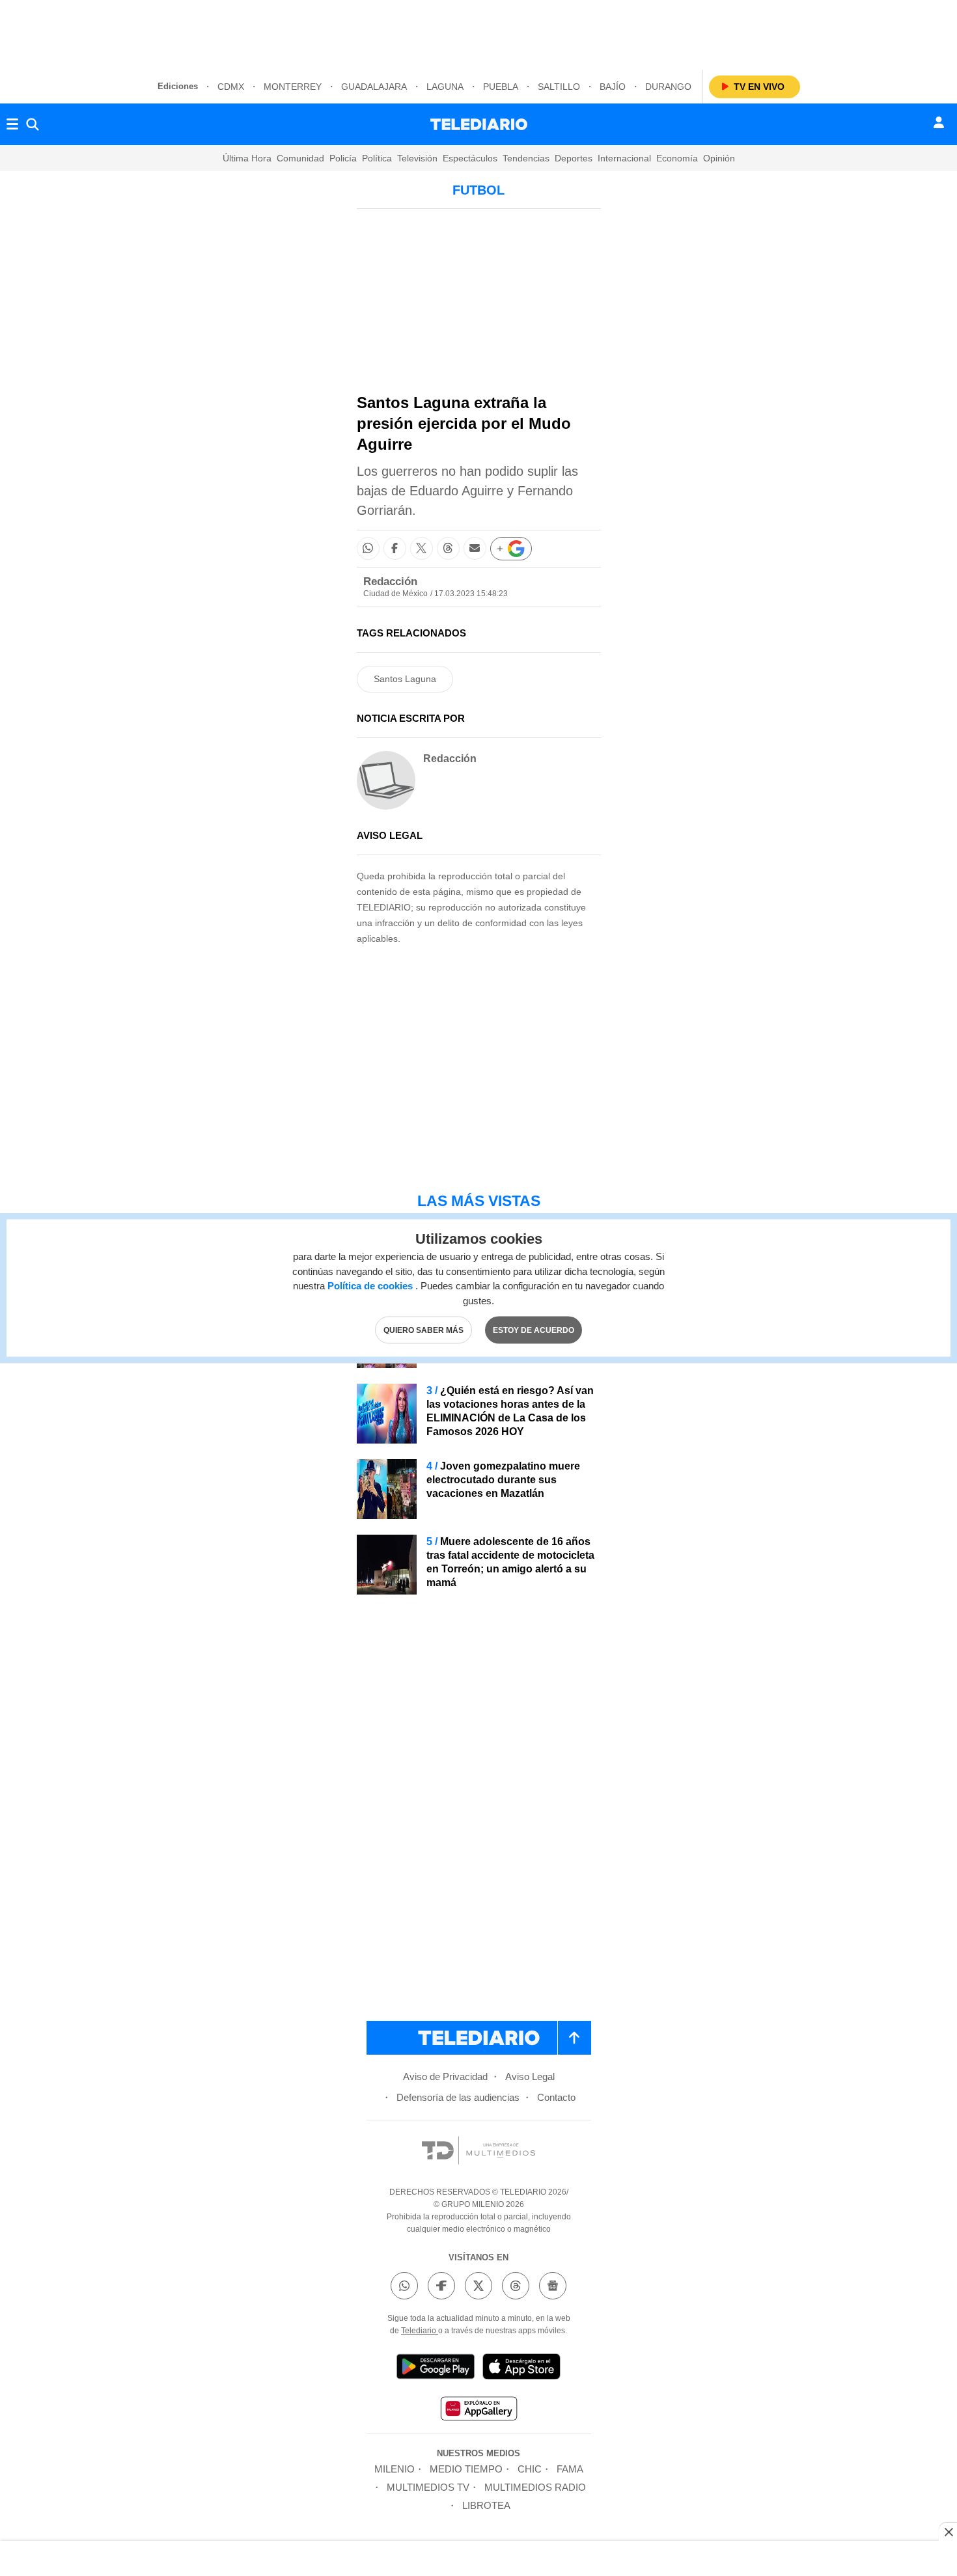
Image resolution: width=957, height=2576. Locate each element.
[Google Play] (436, 2369)
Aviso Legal (530, 2076)
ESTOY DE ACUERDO (534, 1330)
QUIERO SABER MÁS (423, 1330)
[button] (368, 548)
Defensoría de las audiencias (458, 2097)
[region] (478, 33)
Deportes (574, 158)
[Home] (479, 124)
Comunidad (300, 158)
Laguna (445, 87)
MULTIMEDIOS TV (428, 2487)
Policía (343, 158)
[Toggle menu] (12, 124)
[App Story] (521, 2369)
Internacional (624, 158)
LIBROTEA (486, 2505)
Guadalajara (374, 87)
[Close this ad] (948, 2532)
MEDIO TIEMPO (466, 2469)
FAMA (570, 2469)
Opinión (719, 158)
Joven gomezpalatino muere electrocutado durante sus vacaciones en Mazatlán (503, 1480)
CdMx (231, 87)
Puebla (501, 87)
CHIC (530, 2469)
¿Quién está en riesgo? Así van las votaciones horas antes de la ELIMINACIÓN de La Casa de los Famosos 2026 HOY (510, 1411)
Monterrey (293, 87)
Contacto (556, 2097)
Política (377, 158)
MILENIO (395, 2469)
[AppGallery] (478, 2410)
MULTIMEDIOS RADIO (535, 2487)
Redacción (390, 582)
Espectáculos (470, 158)
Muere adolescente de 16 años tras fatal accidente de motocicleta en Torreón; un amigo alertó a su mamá (510, 1562)
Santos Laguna (405, 679)
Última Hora (247, 158)
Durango (668, 87)
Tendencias (526, 158)
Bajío (613, 87)
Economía (677, 158)
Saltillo (559, 87)
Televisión (417, 158)
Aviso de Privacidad (445, 2076)
